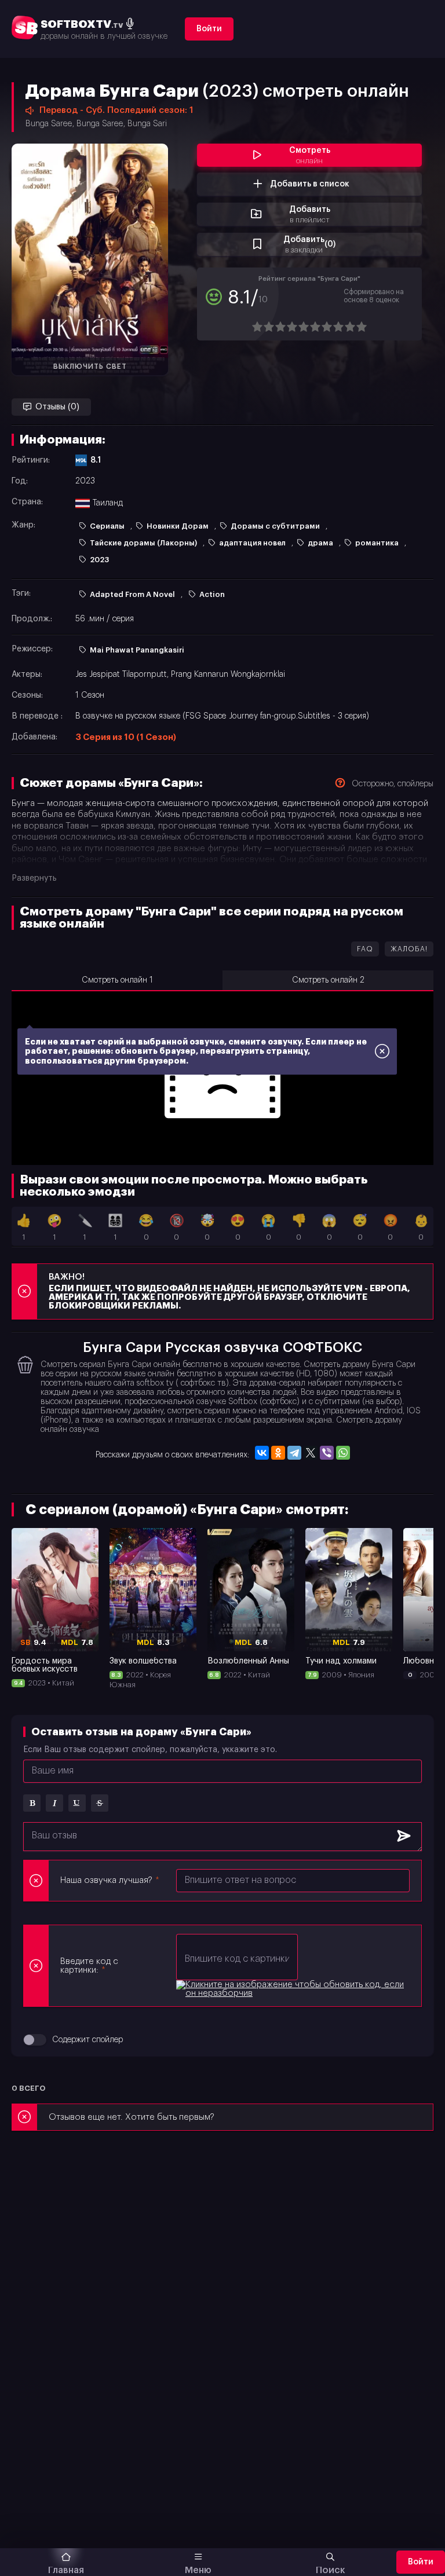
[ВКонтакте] (262, 1453)
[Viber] (327, 1453)
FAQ (365, 949)
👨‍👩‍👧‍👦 (115, 1228)
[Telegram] (294, 1453)
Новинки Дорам (178, 526)
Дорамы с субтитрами (275, 526)
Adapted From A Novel (132, 594)
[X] (311, 1453)
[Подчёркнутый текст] (77, 1803)
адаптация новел (252, 543)
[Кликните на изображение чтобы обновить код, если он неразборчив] (293, 1989)
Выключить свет (90, 367)
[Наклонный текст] (54, 1803)
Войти (209, 29)
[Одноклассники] (278, 1453)
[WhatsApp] (343, 1453)
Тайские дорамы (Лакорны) (143, 543)
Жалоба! (409, 949)
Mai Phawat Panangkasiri (137, 650)
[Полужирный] (32, 1803)
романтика (377, 543)
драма (320, 543)
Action (212, 594)
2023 (99, 560)
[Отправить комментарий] (404, 1837)
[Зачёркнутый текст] (100, 1803)
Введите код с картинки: (89, 1966)
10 (361, 327)
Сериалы (107, 526)
